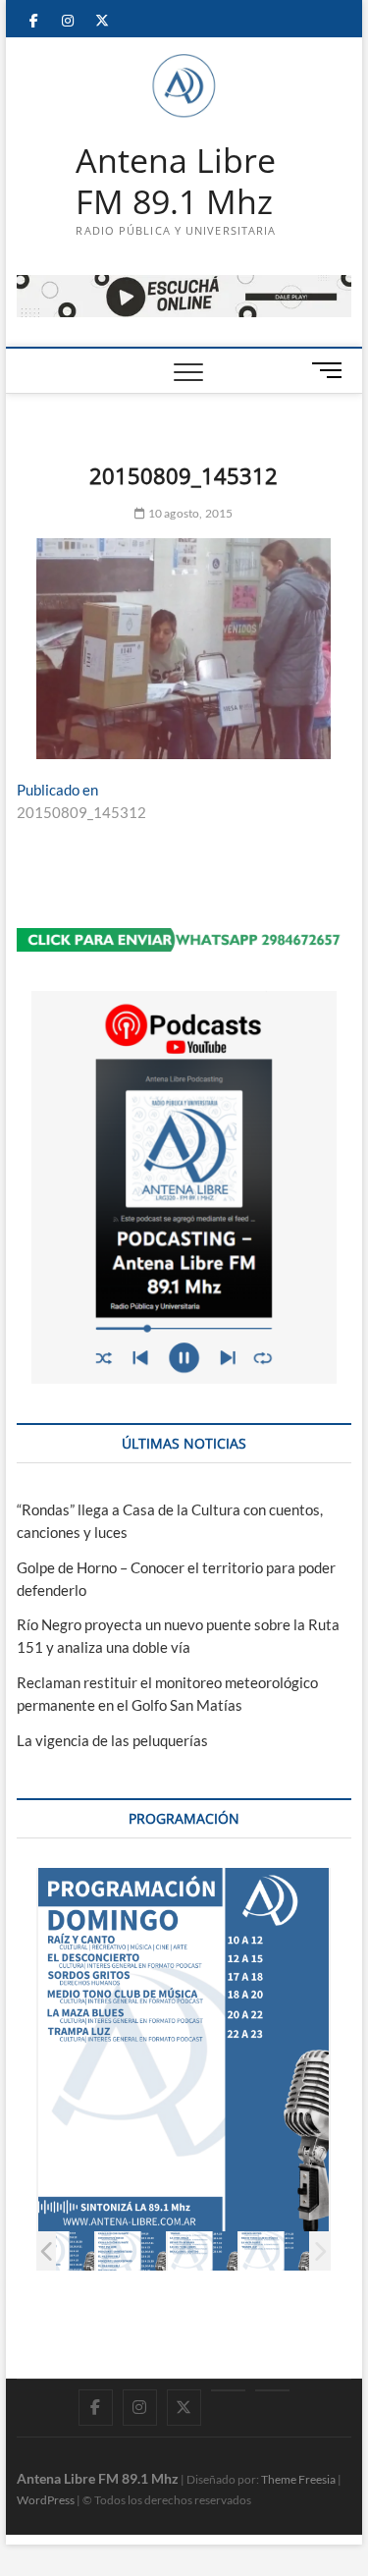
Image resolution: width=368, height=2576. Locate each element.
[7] (274, 2251)
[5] (131, 2251)
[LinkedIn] (228, 2390)
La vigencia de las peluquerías (112, 1740)
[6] (203, 2251)
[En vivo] (272, 2390)
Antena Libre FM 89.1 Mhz (176, 181)
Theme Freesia (298, 2479)
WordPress (46, 2500)
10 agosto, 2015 (189, 513)
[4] (59, 2251)
